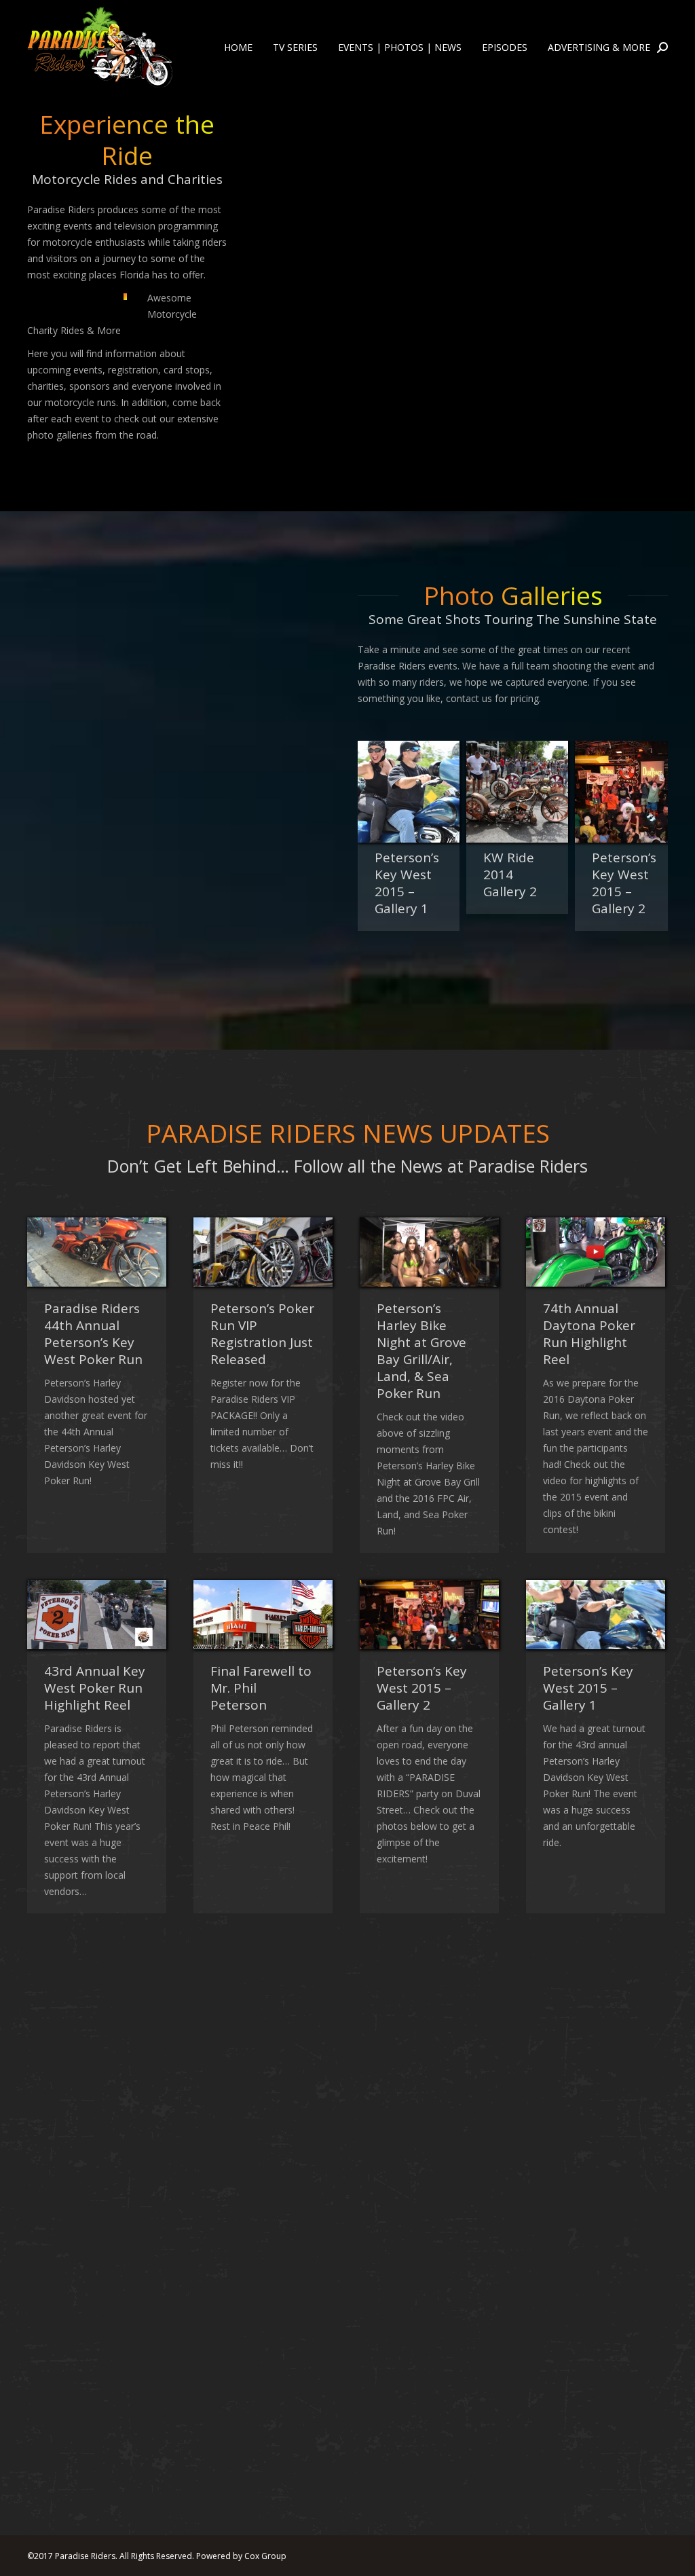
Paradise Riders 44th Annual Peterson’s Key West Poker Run (93, 1334)
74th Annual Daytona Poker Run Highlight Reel (589, 1334)
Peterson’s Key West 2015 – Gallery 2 (515, 883)
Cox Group (265, 2556)
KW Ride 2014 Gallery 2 (401, 875)
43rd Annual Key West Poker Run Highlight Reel (95, 1688)
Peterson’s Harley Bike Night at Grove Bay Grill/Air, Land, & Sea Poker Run (421, 1351)
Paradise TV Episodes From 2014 (422, 2048)
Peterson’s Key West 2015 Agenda (89, 2048)
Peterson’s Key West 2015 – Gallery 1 (588, 1688)
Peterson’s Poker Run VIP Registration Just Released (262, 1334)
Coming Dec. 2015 (581, 2319)
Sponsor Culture (427, 2311)
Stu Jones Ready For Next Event (260, 2040)
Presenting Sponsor (244, 2319)
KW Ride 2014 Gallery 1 (86, 2319)
